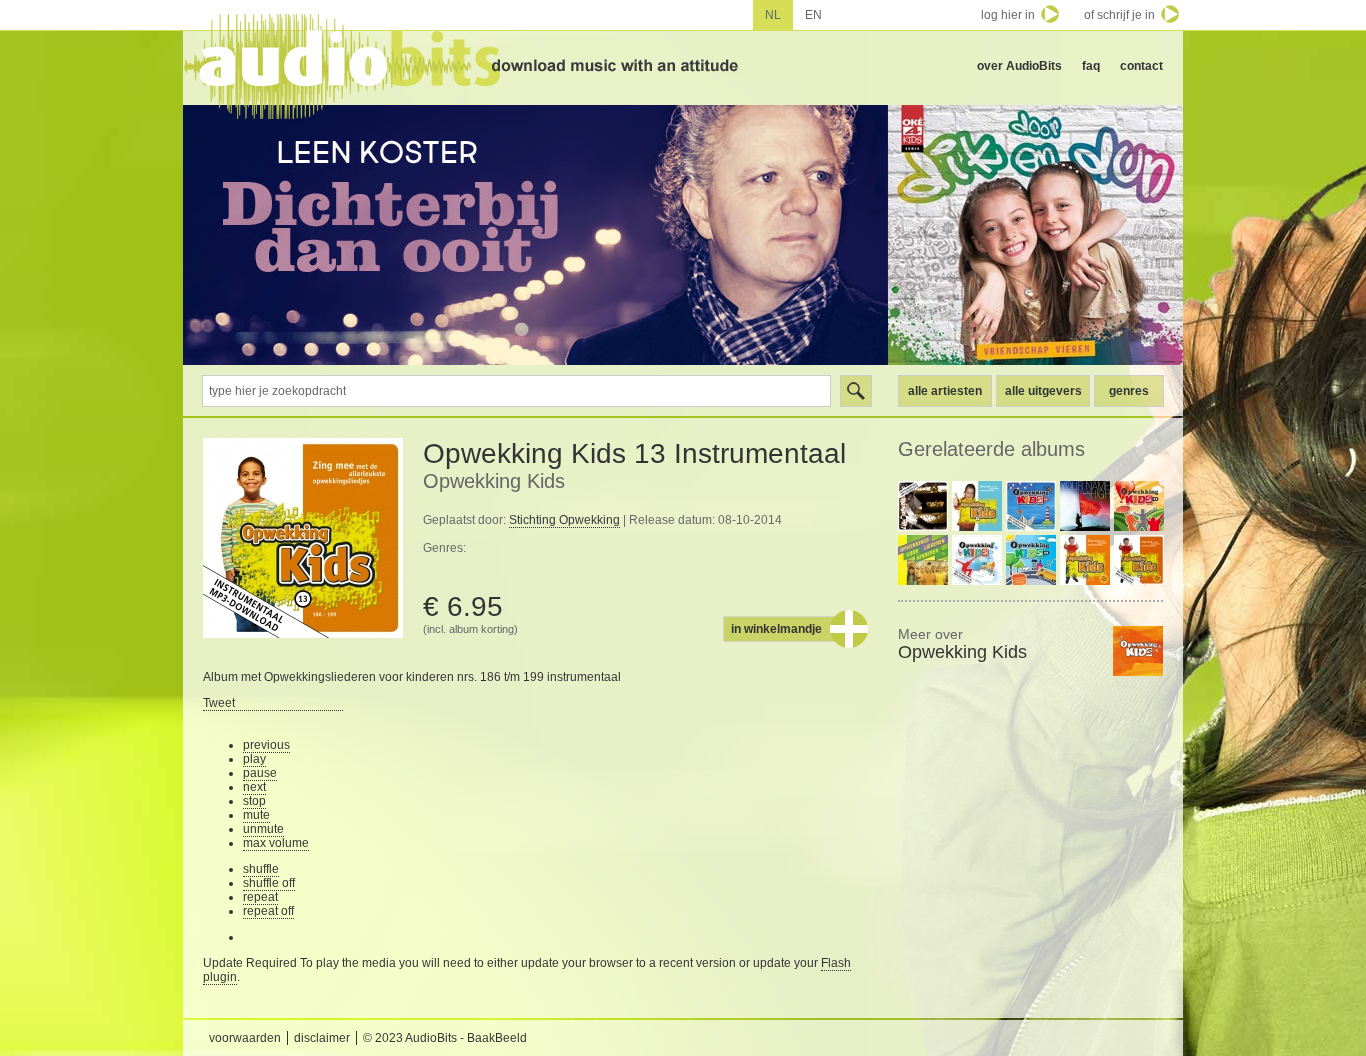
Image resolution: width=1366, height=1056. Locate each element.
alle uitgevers (1043, 391)
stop (254, 801)
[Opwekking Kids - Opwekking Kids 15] (977, 506)
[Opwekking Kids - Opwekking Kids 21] (1139, 506)
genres (1129, 391)
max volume (276, 843)
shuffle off (269, 883)
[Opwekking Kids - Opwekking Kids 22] (1031, 560)
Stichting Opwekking (564, 520)
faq (1091, 66)
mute (256, 815)
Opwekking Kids (494, 481)
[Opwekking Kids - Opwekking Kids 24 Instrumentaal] (977, 560)
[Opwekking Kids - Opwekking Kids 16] (1085, 560)
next (254, 787)
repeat (260, 897)
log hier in (1008, 15)
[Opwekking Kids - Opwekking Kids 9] (923, 560)
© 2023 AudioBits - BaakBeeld (445, 1038)
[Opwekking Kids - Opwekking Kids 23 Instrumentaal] (1031, 506)
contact (1141, 66)
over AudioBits (1019, 66)
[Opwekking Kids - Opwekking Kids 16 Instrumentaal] (1139, 560)
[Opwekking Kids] (1138, 651)
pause (260, 773)
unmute (263, 829)
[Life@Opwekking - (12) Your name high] (1085, 506)
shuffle (261, 869)
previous (266, 745)
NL (773, 15)
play (254, 759)
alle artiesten (945, 391)
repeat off (268, 911)
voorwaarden (245, 1038)
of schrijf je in (1119, 15)
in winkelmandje (776, 629)
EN (813, 15)
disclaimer (322, 1038)
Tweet (219, 703)
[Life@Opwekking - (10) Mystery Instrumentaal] (923, 506)
